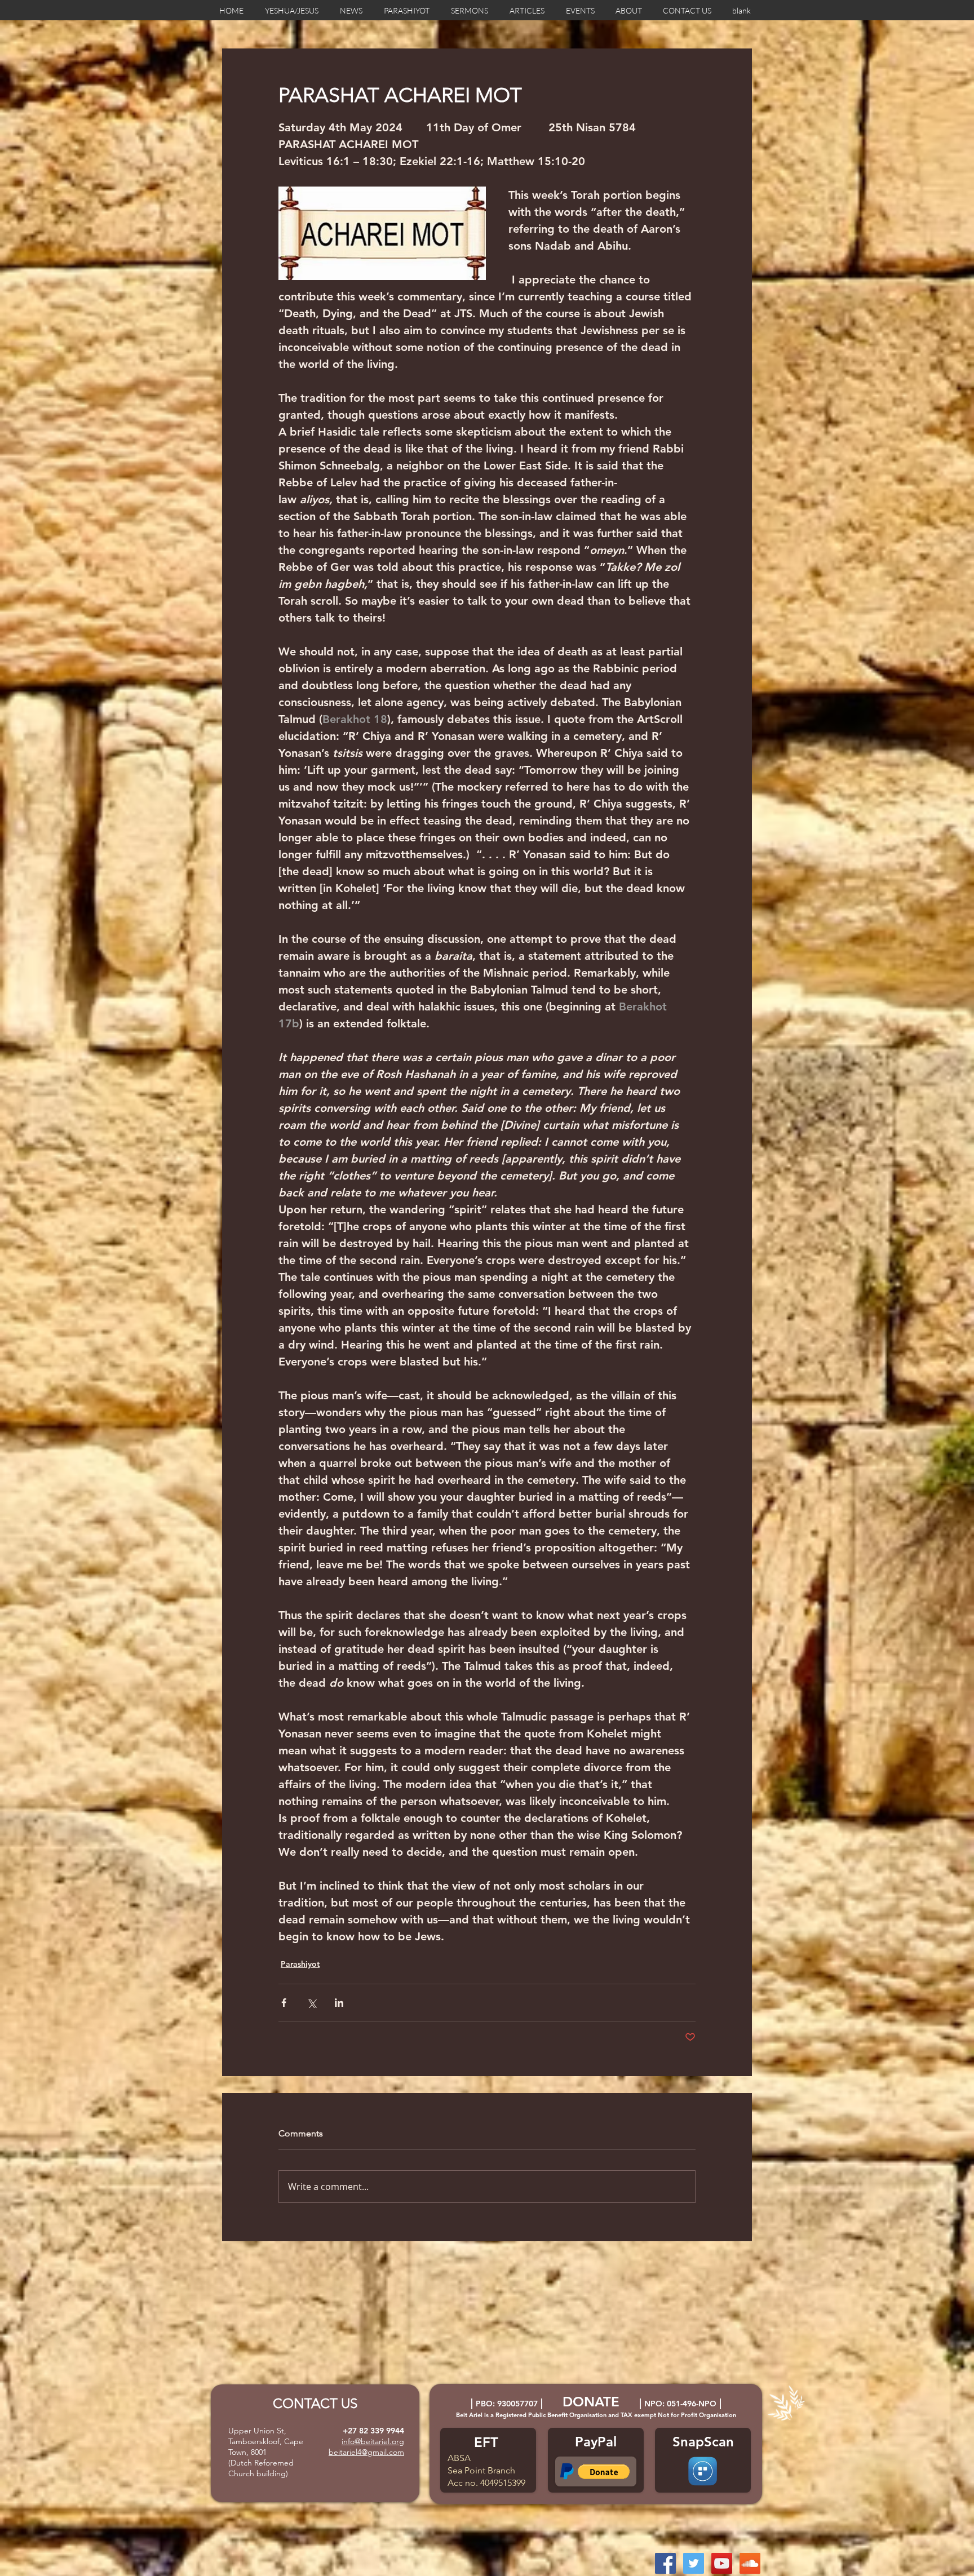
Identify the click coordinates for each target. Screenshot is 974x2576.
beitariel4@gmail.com (366, 2452)
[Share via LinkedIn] (339, 2003)
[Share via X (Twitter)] (311, 2003)
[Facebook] (665, 2563)
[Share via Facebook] (284, 2003)
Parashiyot (300, 1964)
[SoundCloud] (750, 2563)
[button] (604, 2472)
